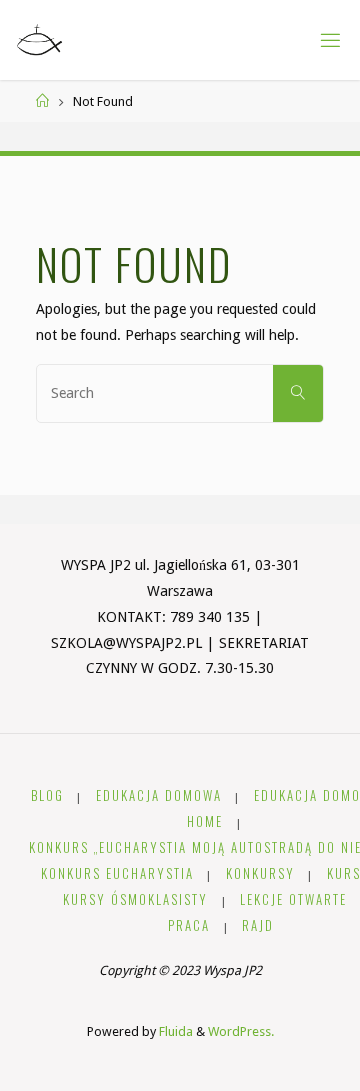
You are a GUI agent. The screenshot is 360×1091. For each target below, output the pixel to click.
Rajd (258, 925)
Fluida (174, 1031)
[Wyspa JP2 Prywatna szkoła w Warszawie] (39, 40)
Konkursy (260, 873)
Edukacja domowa (159, 795)
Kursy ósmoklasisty (135, 899)
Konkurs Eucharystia (117, 873)
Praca (189, 925)
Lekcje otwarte (293, 899)
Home (205, 821)
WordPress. (241, 1031)
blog (47, 795)
